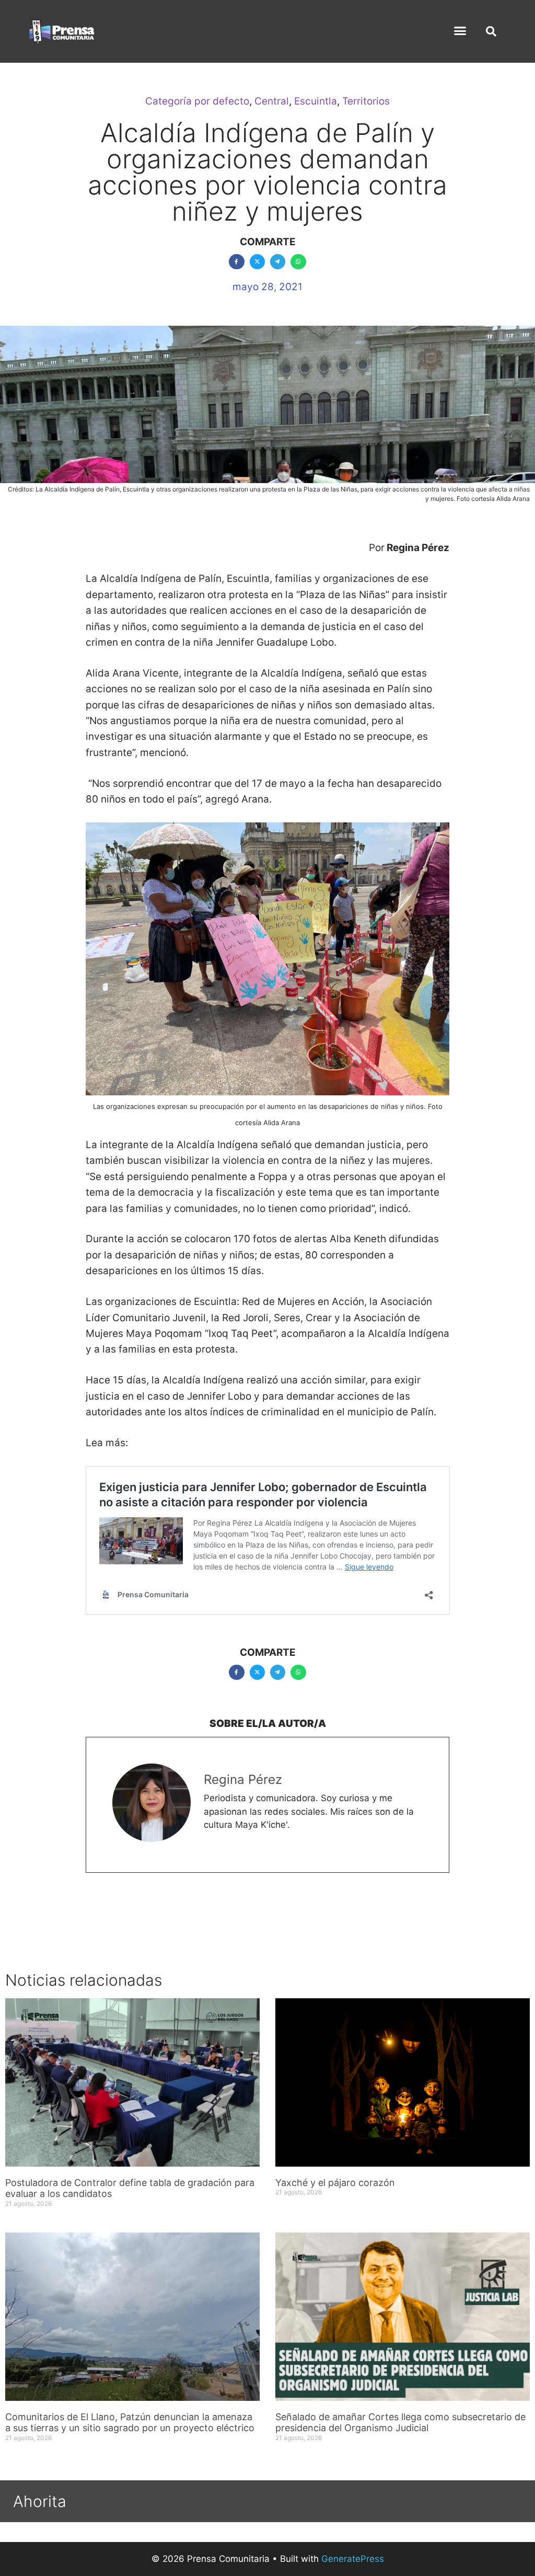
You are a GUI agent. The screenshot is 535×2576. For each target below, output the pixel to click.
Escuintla (316, 101)
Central (272, 101)
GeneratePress (353, 2559)
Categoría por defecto (197, 101)
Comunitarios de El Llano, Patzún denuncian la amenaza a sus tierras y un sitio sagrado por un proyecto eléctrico (130, 2423)
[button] (460, 31)
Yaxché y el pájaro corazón (335, 2183)
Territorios (366, 101)
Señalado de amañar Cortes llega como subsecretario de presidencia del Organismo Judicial (400, 2423)
